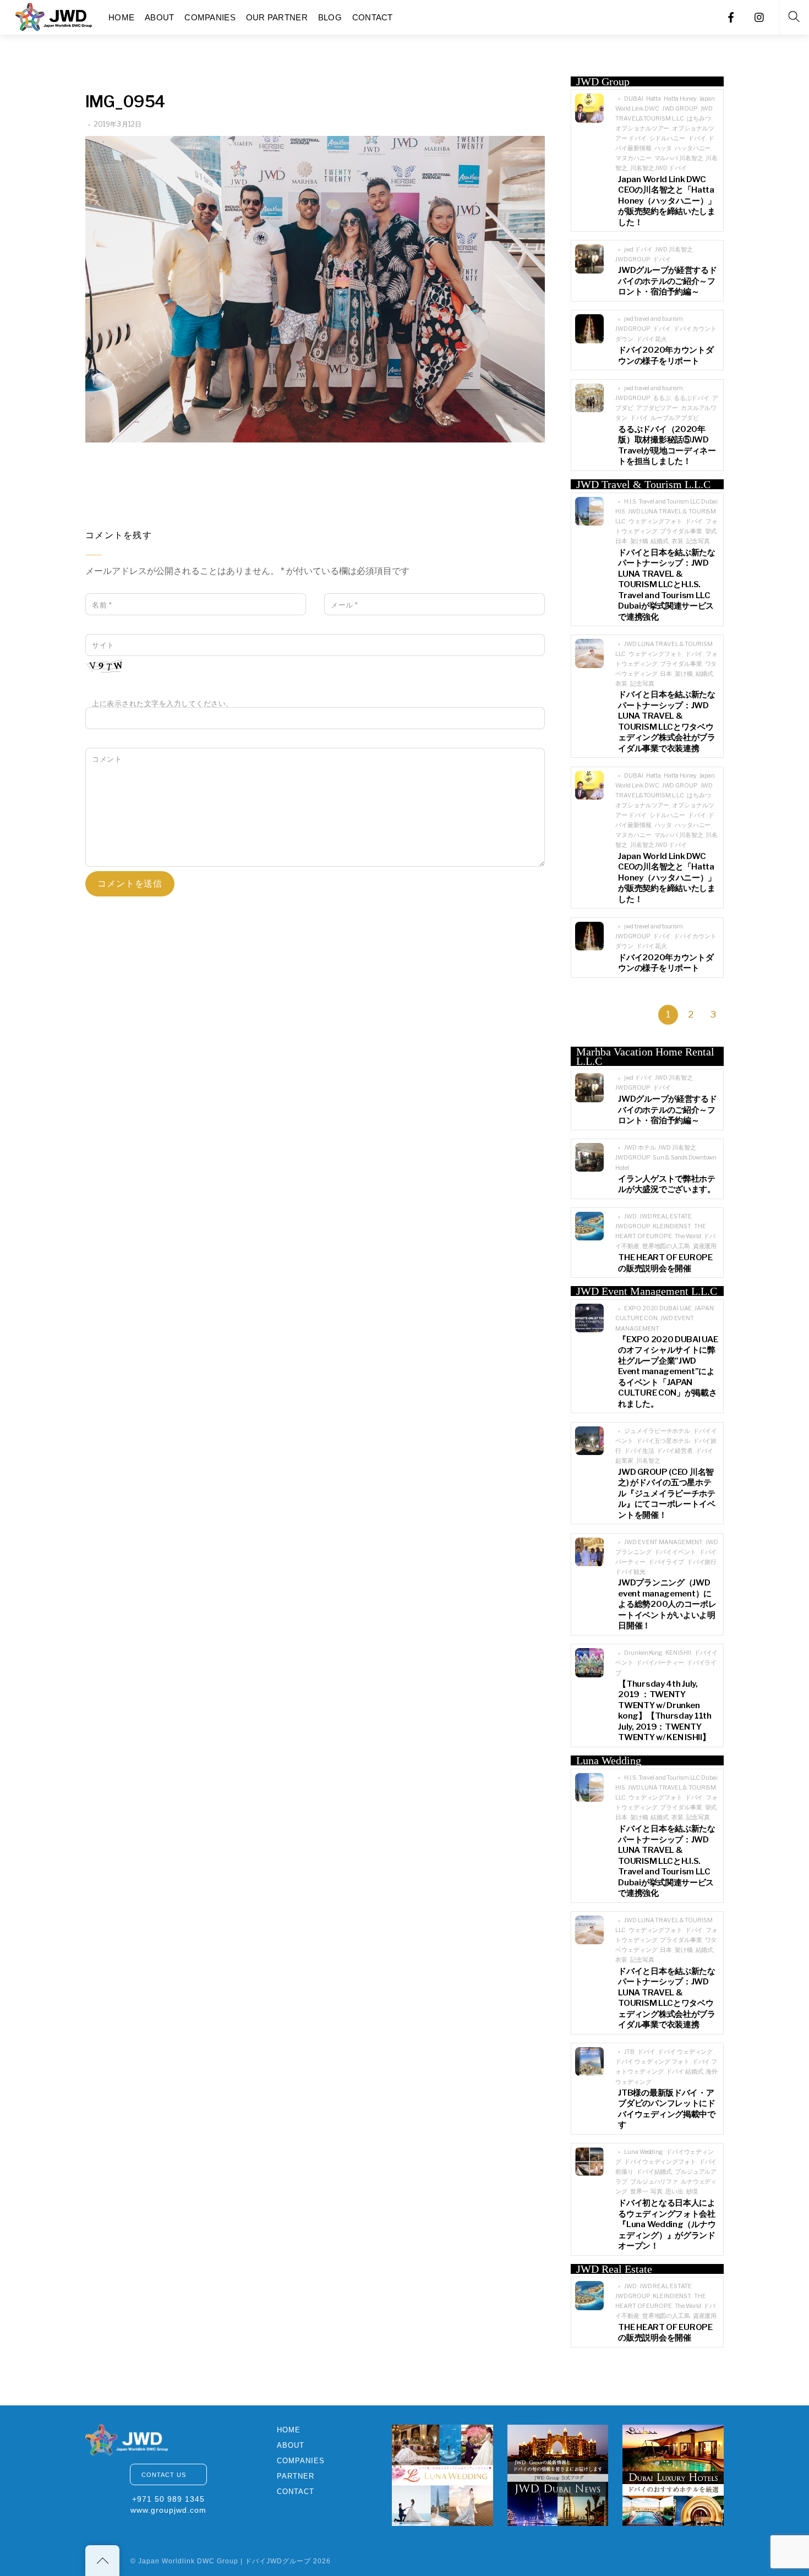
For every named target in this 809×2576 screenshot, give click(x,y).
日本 (621, 541)
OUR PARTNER (277, 17)
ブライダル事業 (681, 531)
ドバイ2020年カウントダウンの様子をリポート (666, 356)
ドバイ (697, 138)
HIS (620, 512)
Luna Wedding (644, 2152)
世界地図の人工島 (666, 1246)
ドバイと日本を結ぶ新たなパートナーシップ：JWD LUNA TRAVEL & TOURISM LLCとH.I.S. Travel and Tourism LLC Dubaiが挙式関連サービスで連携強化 (666, 585)
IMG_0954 (125, 102)
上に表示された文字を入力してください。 (163, 704)
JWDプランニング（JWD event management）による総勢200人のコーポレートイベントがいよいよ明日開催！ (667, 1604)
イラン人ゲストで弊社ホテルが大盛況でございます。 (666, 1184)
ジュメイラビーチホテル (657, 1431)
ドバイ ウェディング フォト (652, 2062)
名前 (102, 605)
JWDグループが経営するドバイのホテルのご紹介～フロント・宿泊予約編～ (667, 281)
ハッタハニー (693, 148)
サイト (103, 645)
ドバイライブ (666, 1562)
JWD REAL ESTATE (666, 1216)
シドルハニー (667, 138)
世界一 (639, 2192)
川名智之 (648, 1461)
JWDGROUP (633, 259)
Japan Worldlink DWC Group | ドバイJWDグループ (225, 2561)
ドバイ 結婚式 (684, 2072)
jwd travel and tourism (654, 319)
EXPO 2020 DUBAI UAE (658, 1308)
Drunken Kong (643, 1653)
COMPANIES (210, 17)
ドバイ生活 (639, 1451)
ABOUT (160, 17)
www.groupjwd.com (168, 2510)
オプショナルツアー (642, 128)
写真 (657, 2192)
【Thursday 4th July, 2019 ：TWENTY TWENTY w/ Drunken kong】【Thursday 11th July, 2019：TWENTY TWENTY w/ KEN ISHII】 (665, 1711)
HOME (121, 17)
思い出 (674, 2192)
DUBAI (633, 99)
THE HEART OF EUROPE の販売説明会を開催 (665, 1263)
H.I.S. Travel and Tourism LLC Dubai (671, 502)
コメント (107, 759)
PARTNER (296, 2476)
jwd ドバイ (638, 250)
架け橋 (639, 541)
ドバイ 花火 (652, 339)
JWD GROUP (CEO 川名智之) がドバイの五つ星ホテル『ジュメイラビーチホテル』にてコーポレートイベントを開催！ (666, 1494)
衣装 (677, 541)
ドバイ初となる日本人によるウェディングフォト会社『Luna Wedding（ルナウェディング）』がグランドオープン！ (667, 2224)
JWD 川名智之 (674, 250)
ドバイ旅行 (702, 1562)
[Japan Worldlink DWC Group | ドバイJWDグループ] (54, 16)
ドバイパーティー (660, 1663)
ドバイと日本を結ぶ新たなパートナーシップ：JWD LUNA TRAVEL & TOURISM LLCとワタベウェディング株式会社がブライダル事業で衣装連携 (666, 721)
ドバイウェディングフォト (660, 2162)
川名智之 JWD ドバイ (658, 168)
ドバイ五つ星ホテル (663, 1441)
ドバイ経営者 (674, 1451)
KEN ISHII (678, 1653)
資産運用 (705, 1246)
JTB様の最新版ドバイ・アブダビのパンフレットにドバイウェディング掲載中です (666, 2109)
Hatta (654, 99)
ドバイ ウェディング (685, 2052)
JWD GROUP (680, 109)
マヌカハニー (633, 158)
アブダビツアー (657, 408)
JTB (629, 2052)
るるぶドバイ (692, 398)
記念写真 (698, 541)
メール (345, 605)
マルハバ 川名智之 (679, 158)
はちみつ (699, 119)
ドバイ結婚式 (654, 2172)
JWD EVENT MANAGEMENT (663, 1542)
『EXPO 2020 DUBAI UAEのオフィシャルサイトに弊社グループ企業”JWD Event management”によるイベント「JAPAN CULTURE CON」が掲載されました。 (668, 1372)
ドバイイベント (675, 1552)
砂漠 (692, 2192)
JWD (630, 1216)
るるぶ (662, 398)
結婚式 (660, 541)
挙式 (711, 531)
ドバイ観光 (630, 1572)
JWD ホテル (640, 1148)
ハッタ (663, 148)
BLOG (330, 17)
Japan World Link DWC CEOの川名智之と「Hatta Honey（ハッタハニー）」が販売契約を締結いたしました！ (667, 201)
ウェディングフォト (655, 521)
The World (688, 1236)
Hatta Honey (680, 99)
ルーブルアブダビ (674, 418)
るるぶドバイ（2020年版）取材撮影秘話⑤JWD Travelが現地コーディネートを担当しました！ (667, 445)
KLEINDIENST (672, 1226)
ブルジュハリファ (654, 2182)
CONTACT (373, 17)
